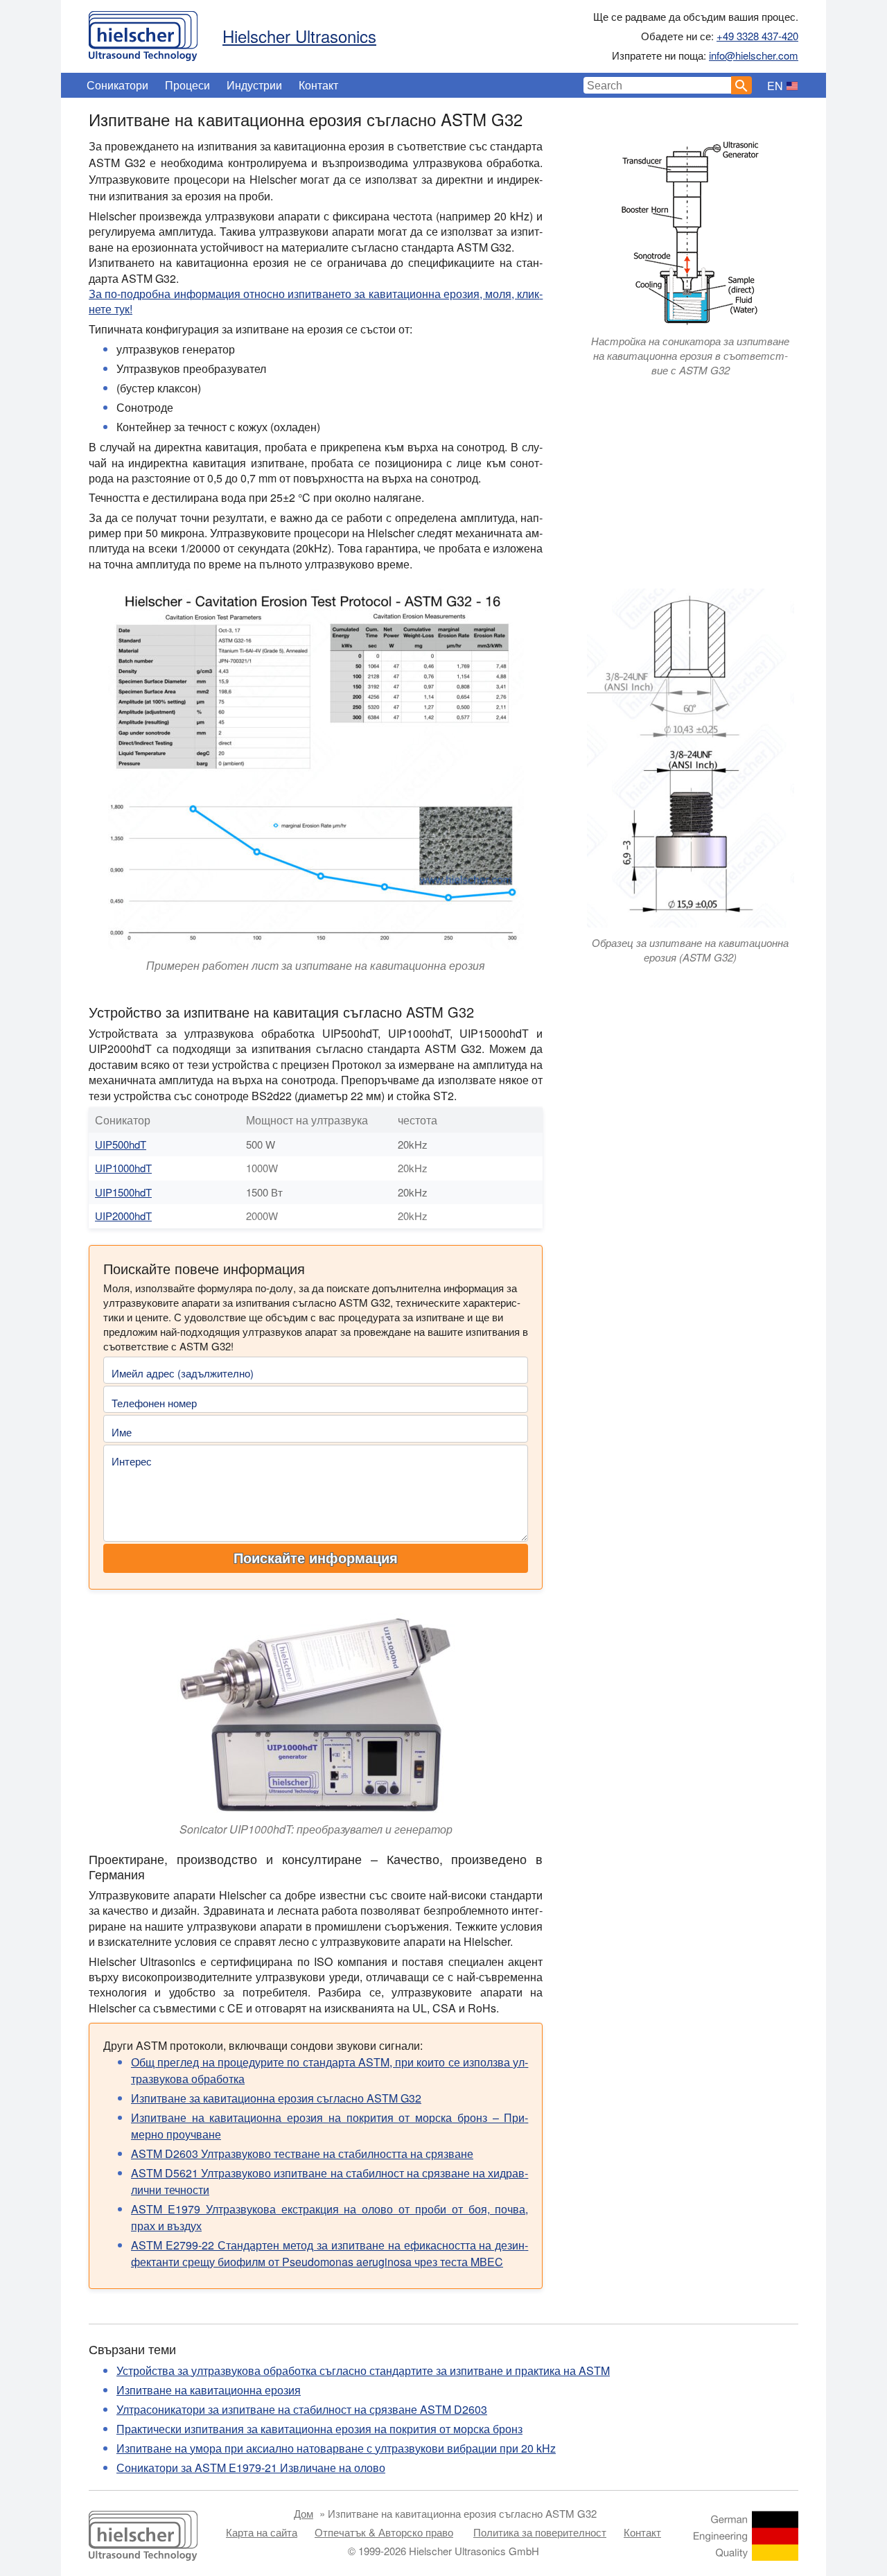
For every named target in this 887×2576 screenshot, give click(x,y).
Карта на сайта (262, 2532)
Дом (304, 2513)
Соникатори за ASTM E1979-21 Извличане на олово (251, 2468)
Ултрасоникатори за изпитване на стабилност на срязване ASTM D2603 (302, 2409)
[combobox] (658, 85)
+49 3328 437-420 (757, 36)
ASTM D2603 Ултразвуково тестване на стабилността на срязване (302, 2153)
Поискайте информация (316, 1558)
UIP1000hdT (123, 1168)
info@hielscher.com (754, 55)
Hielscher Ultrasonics (299, 36)
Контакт (318, 85)
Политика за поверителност (540, 2532)
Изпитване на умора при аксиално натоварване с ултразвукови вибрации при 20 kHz (336, 2448)
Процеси (187, 85)
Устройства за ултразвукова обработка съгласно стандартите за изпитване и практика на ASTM (363, 2370)
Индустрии (254, 85)
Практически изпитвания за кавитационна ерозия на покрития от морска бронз (319, 2429)
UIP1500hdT (123, 1192)
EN (775, 86)
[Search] (741, 85)
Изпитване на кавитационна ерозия (209, 2390)
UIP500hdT (121, 1144)
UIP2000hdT (123, 1216)
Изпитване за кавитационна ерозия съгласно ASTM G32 (276, 2098)
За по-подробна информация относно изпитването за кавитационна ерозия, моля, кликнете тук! (316, 301)
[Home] (143, 33)
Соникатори (117, 85)
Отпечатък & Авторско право (384, 2532)
